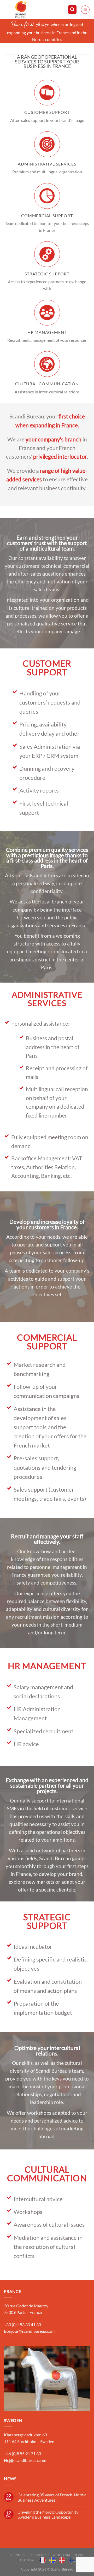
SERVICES (18, 2555)
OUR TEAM (61, 2555)
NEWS (78, 2555)
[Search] (72, 10)
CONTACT (28, 2560)
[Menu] (85, 10)
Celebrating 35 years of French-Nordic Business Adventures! (52, 2497)
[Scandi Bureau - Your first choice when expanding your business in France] (32, 10)
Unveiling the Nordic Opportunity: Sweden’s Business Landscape (48, 2514)
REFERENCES (39, 2555)
